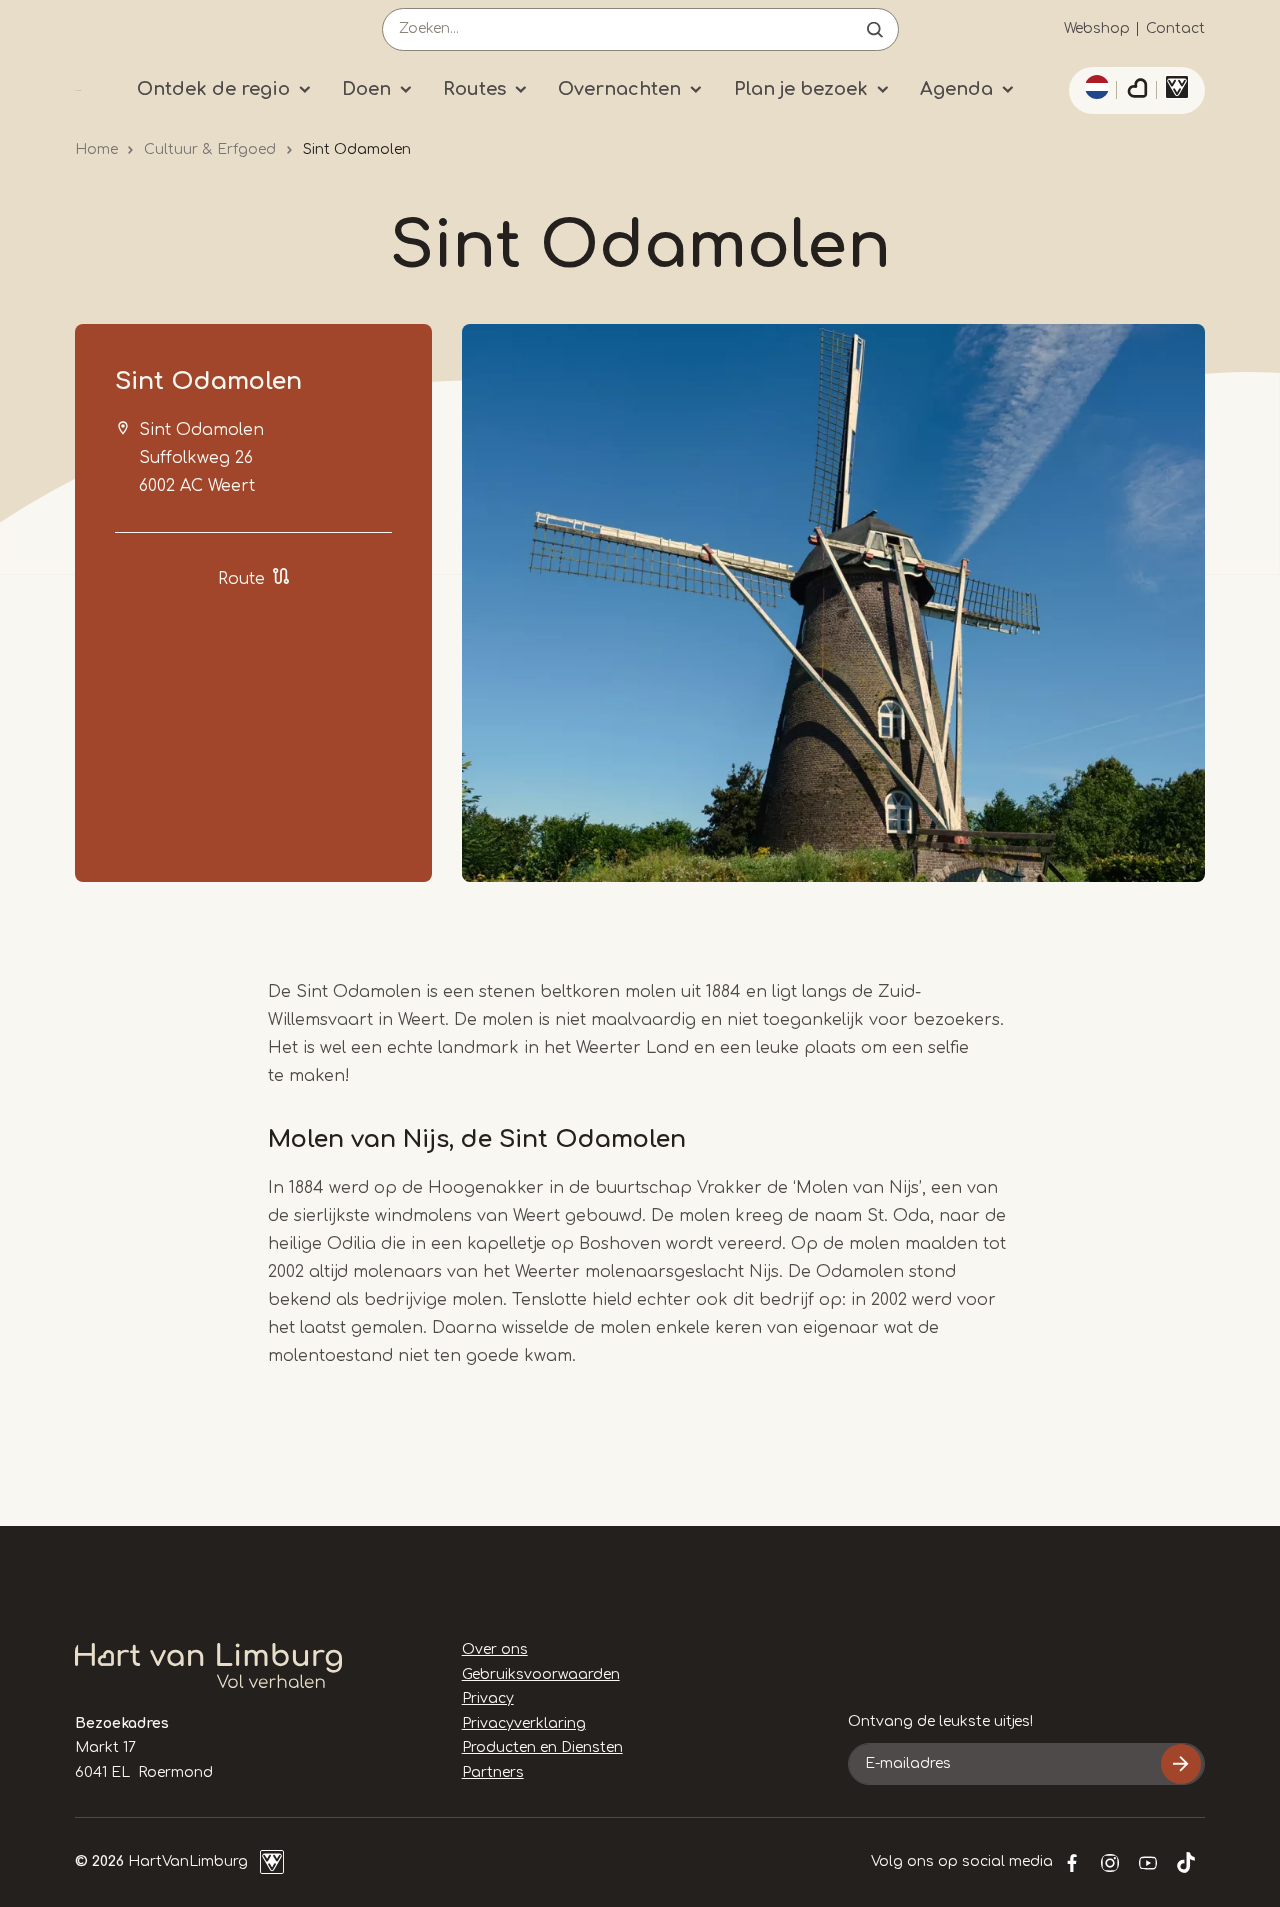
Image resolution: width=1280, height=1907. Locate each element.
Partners (493, 1772)
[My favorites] (1137, 91)
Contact (1175, 28)
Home (96, 149)
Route (241, 579)
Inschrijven (1181, 1764)
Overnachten (619, 89)
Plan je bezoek (801, 89)
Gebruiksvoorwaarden (541, 1674)
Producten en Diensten (542, 1747)
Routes (474, 89)
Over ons (495, 1649)
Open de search (875, 29)
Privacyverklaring (524, 1723)
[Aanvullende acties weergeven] (1094, 87)
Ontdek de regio (213, 89)
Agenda (956, 89)
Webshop (1097, 28)
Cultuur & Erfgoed (210, 149)
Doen (366, 89)
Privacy (488, 1698)
